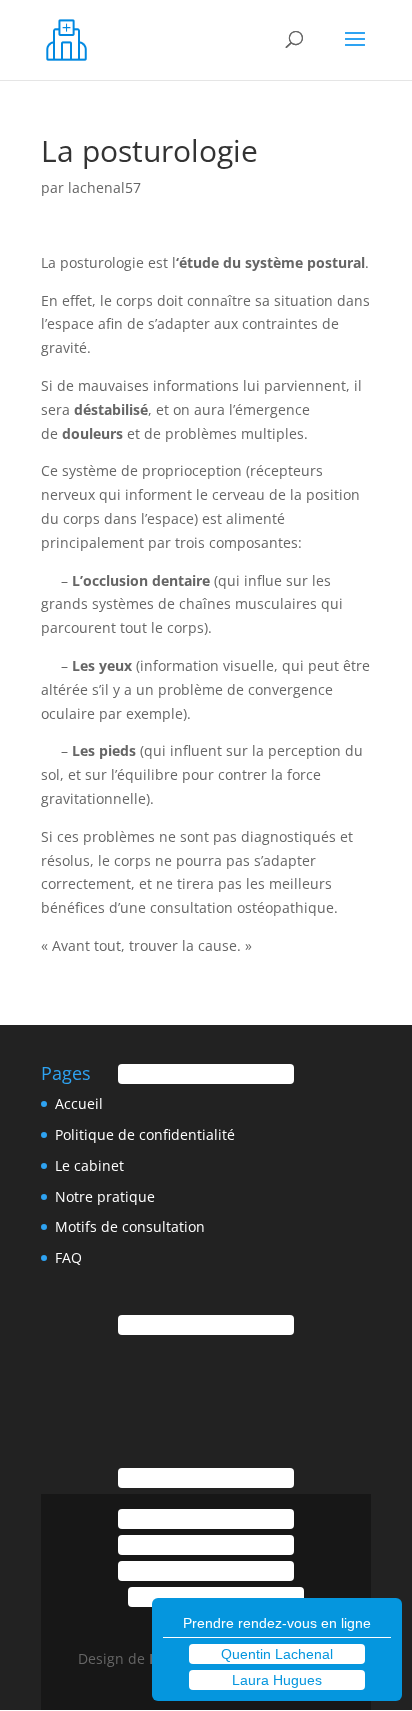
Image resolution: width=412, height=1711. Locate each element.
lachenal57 (104, 187)
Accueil (79, 1103)
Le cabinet (89, 1165)
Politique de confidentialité (145, 1134)
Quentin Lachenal (277, 1654)
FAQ (68, 1257)
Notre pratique (105, 1196)
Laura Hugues (277, 1680)
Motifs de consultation (130, 1226)
